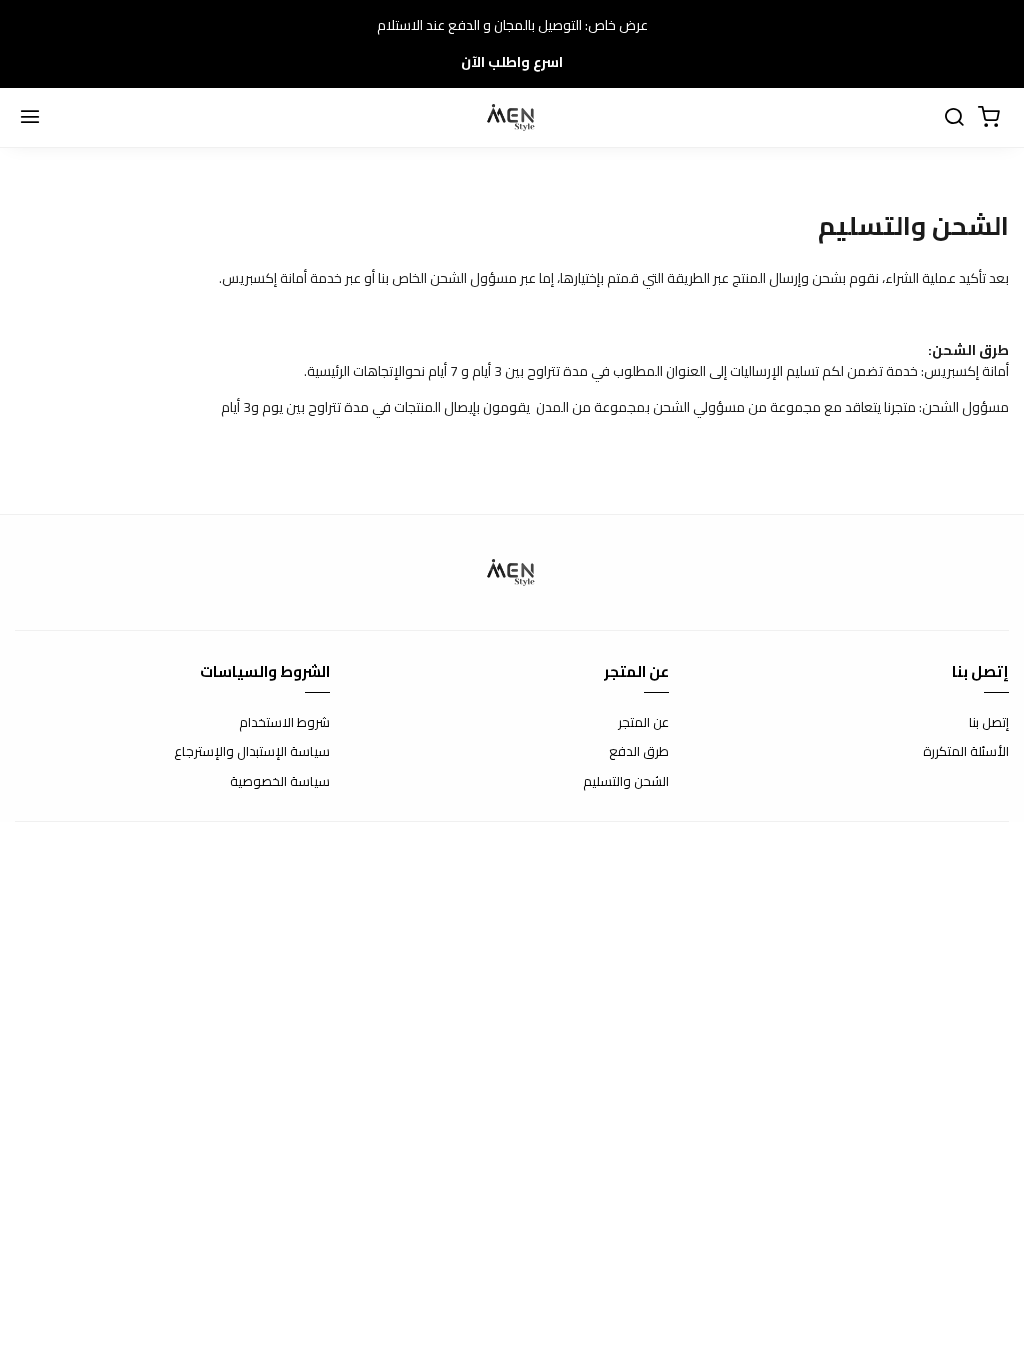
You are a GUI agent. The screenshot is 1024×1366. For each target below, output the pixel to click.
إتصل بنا (989, 723)
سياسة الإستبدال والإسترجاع (252, 752)
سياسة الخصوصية (280, 782)
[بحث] (954, 118)
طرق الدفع (639, 752)
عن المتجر (643, 723)
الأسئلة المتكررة (966, 752)
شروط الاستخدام (284, 723)
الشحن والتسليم (626, 782)
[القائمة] (30, 118)
